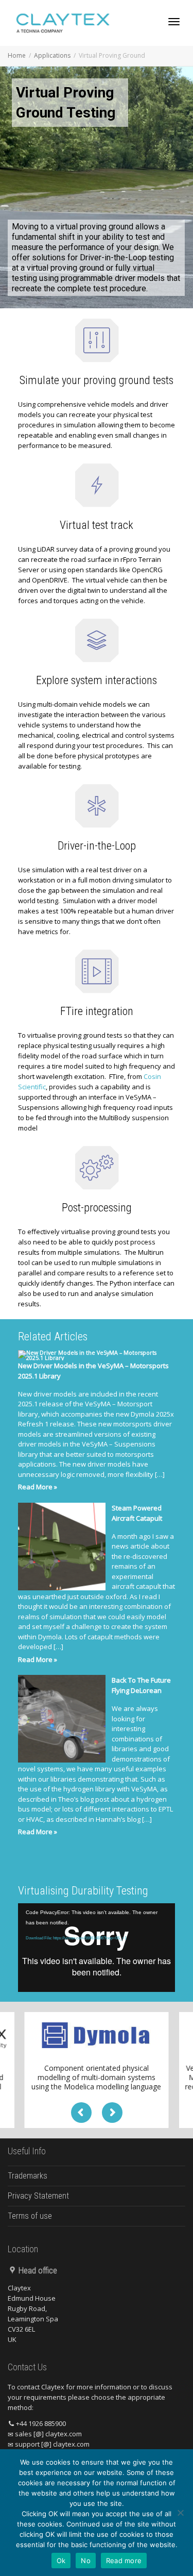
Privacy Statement (38, 2196)
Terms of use (30, 2216)
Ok (61, 2561)
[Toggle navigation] (174, 22)
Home (17, 55)
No (86, 2561)
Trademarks (28, 2176)
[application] (97, 1948)
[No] (180, 2513)
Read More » (38, 1487)
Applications (52, 55)
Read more (124, 2561)
